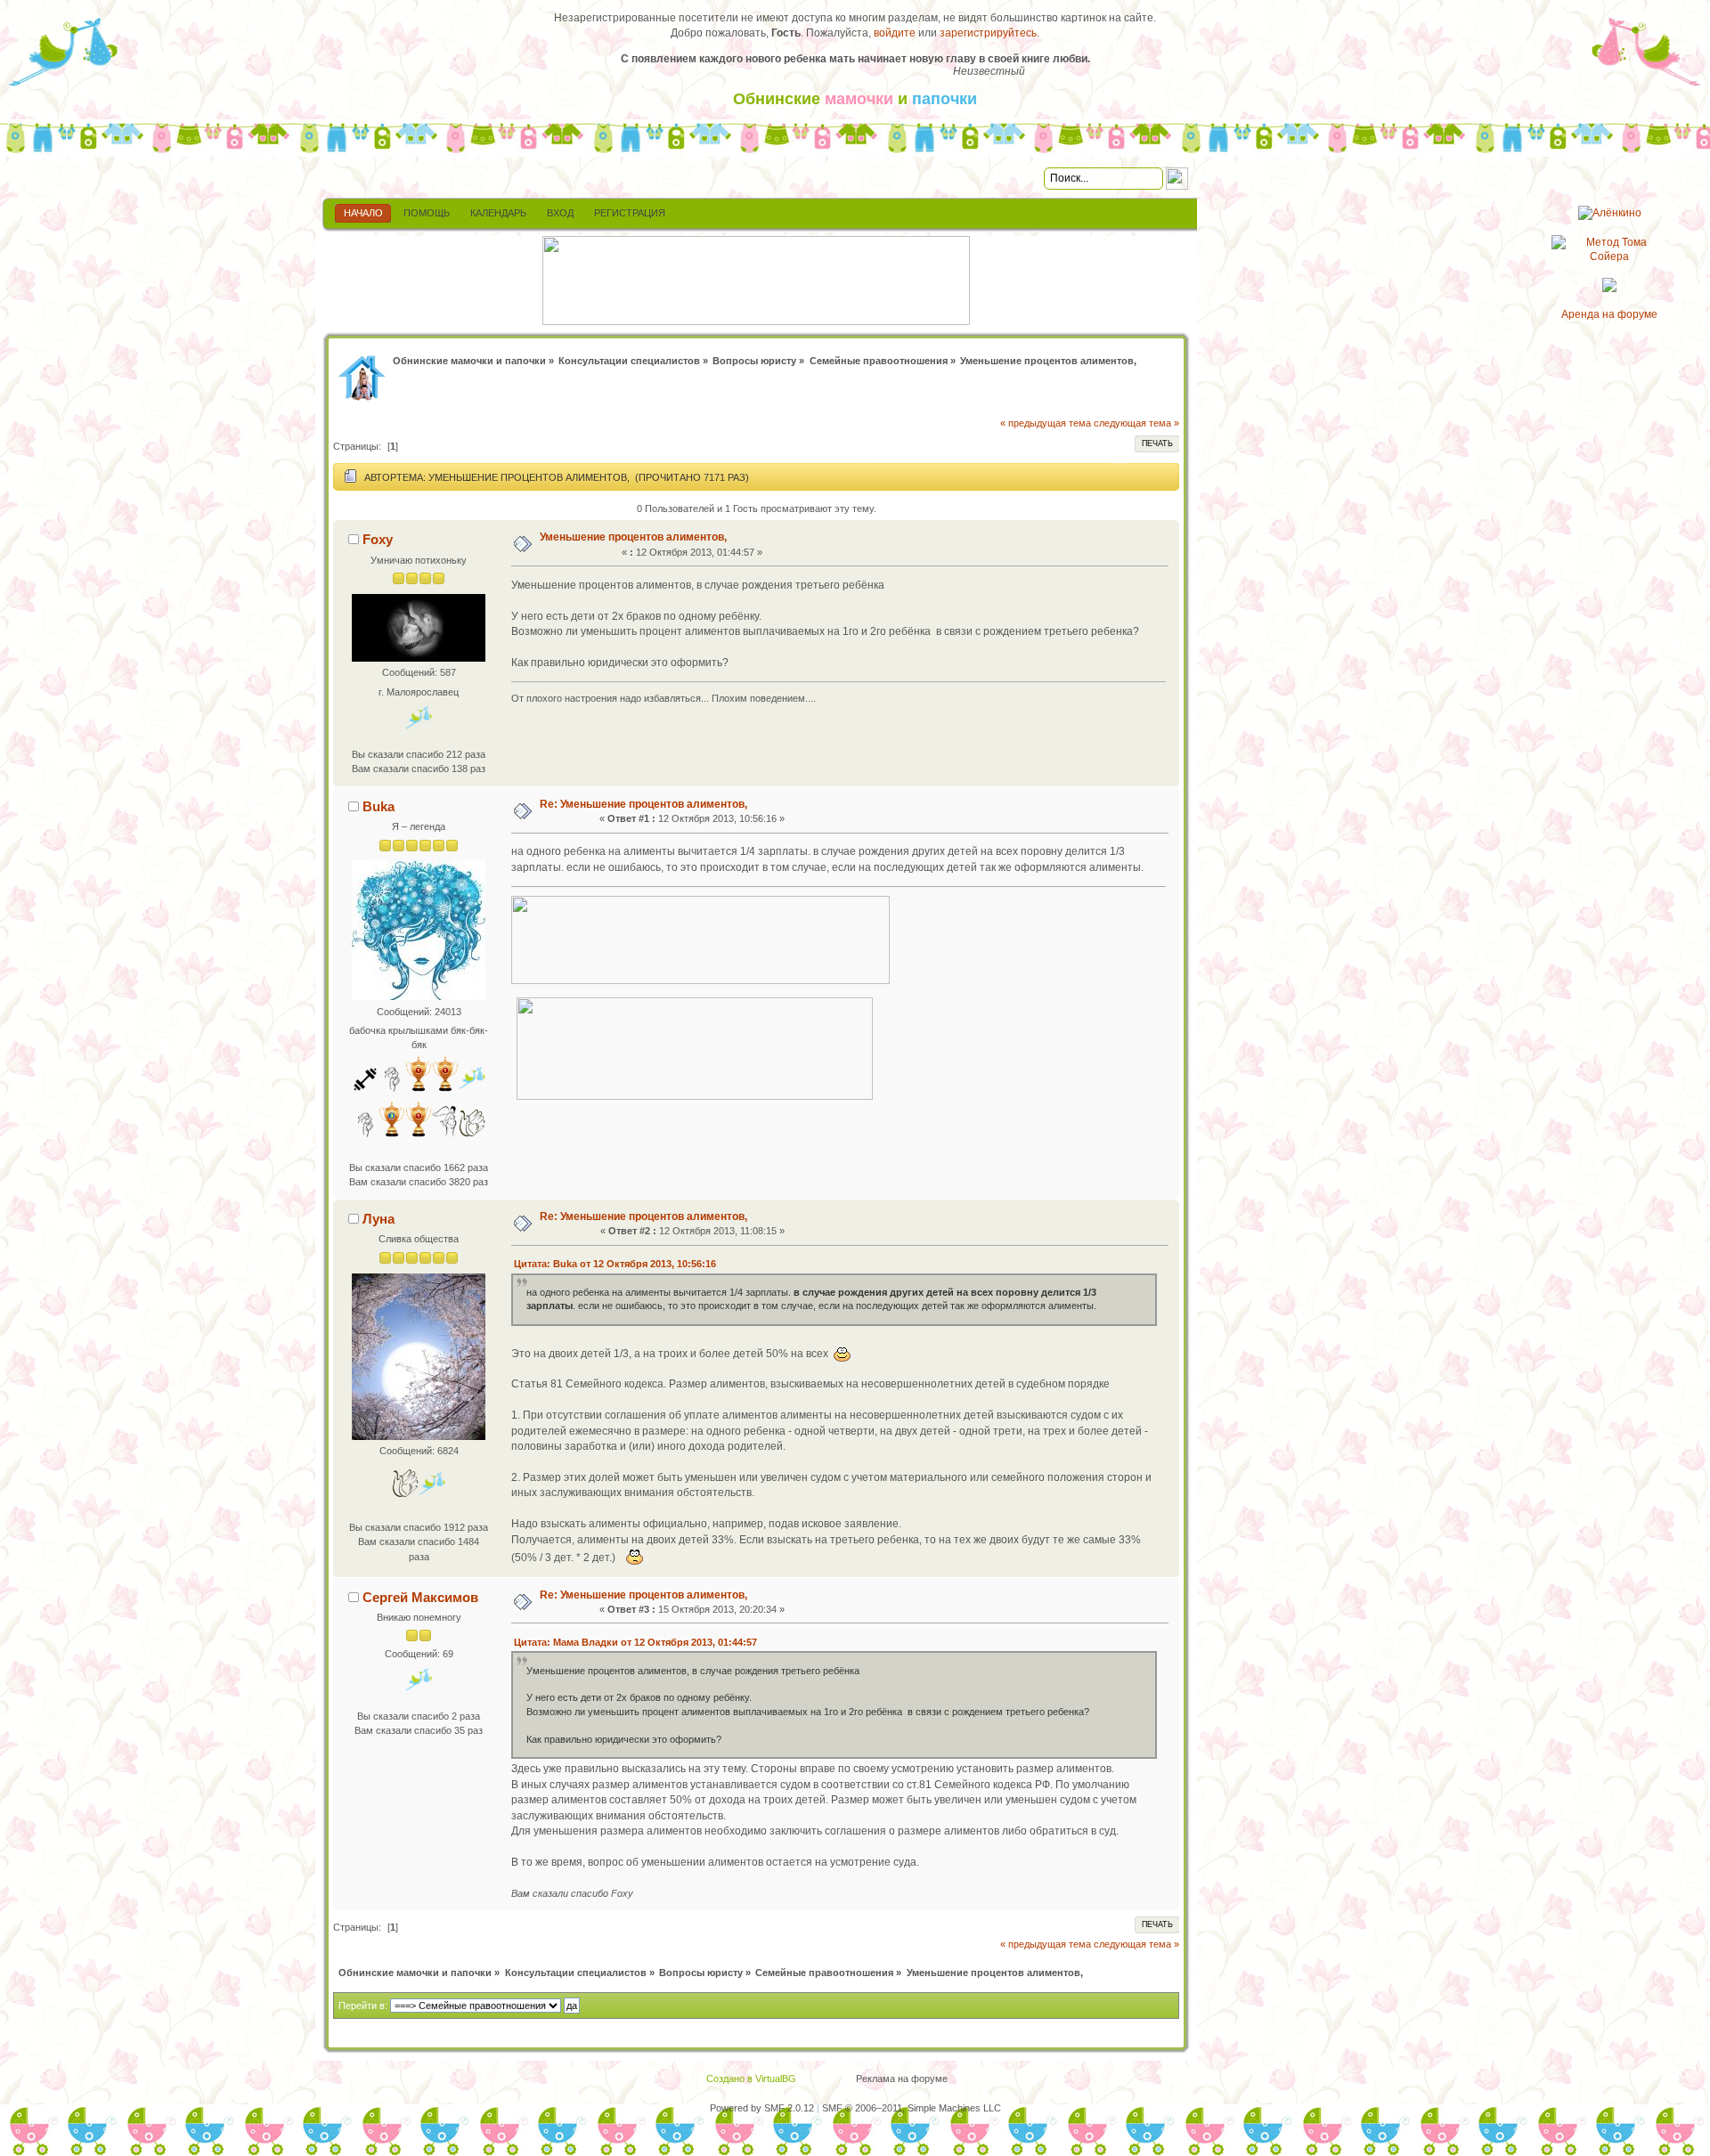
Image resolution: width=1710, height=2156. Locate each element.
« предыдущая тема (1046, 423)
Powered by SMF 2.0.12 (762, 2108)
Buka (379, 806)
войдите (895, 33)
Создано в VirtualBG (751, 2079)
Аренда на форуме (1609, 314)
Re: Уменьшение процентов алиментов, (643, 804)
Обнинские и (855, 99)
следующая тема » (1136, 423)
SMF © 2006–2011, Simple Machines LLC (912, 2108)
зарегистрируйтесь (988, 33)
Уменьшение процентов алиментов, (633, 537)
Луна (379, 1219)
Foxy (378, 539)
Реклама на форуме (902, 2079)
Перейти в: (363, 2005)
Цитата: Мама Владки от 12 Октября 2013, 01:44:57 (635, 1642)
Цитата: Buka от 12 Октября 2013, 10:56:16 (615, 1264)
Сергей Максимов (420, 1597)
